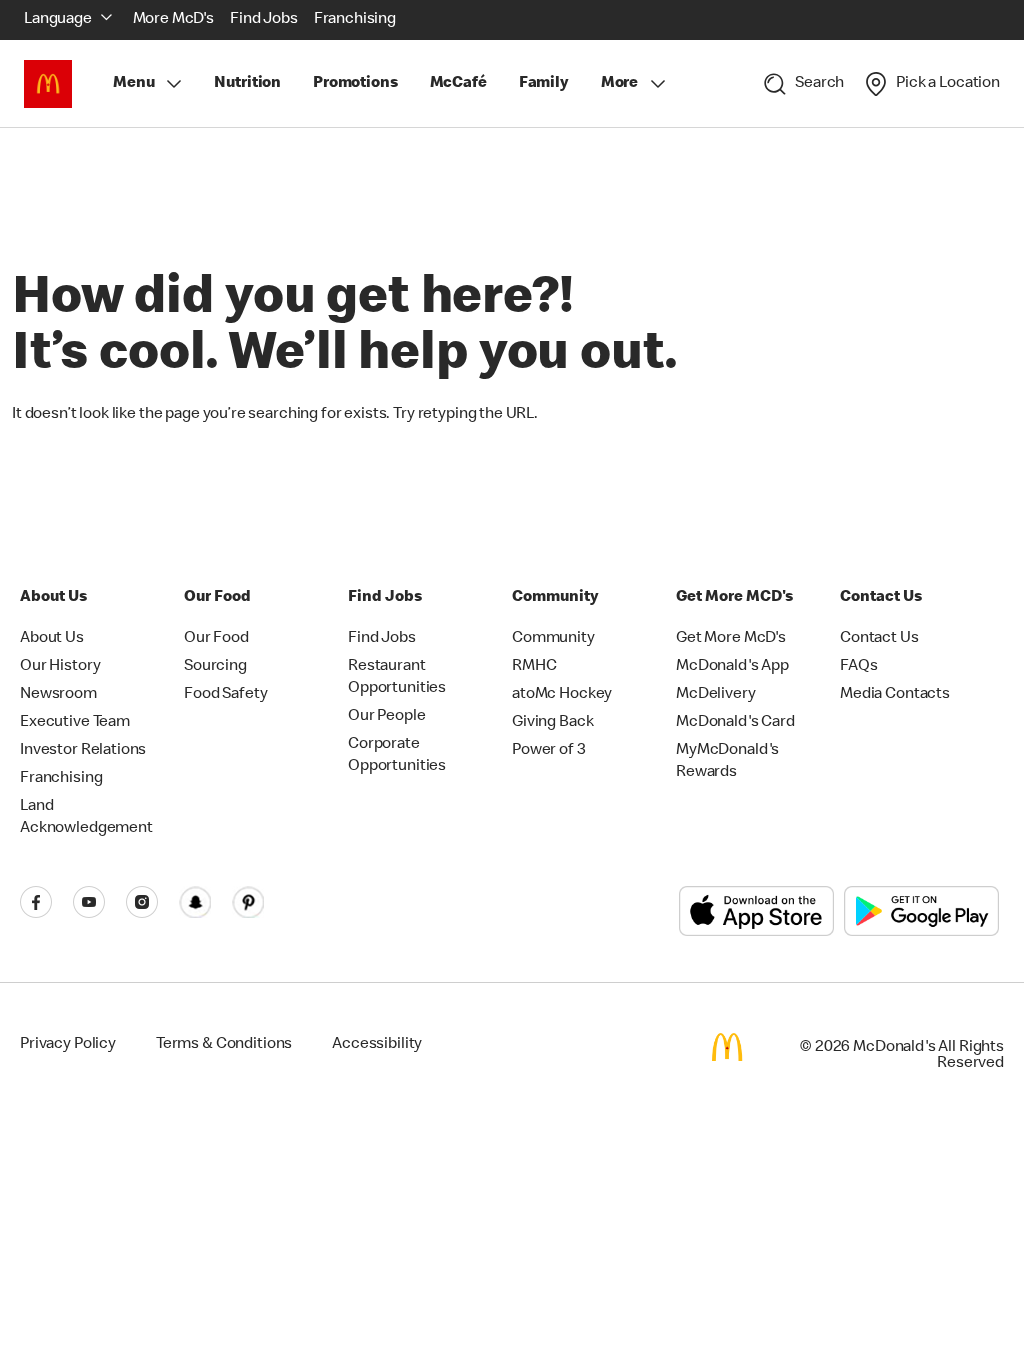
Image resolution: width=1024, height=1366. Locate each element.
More (619, 84)
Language (58, 20)
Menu (133, 84)
